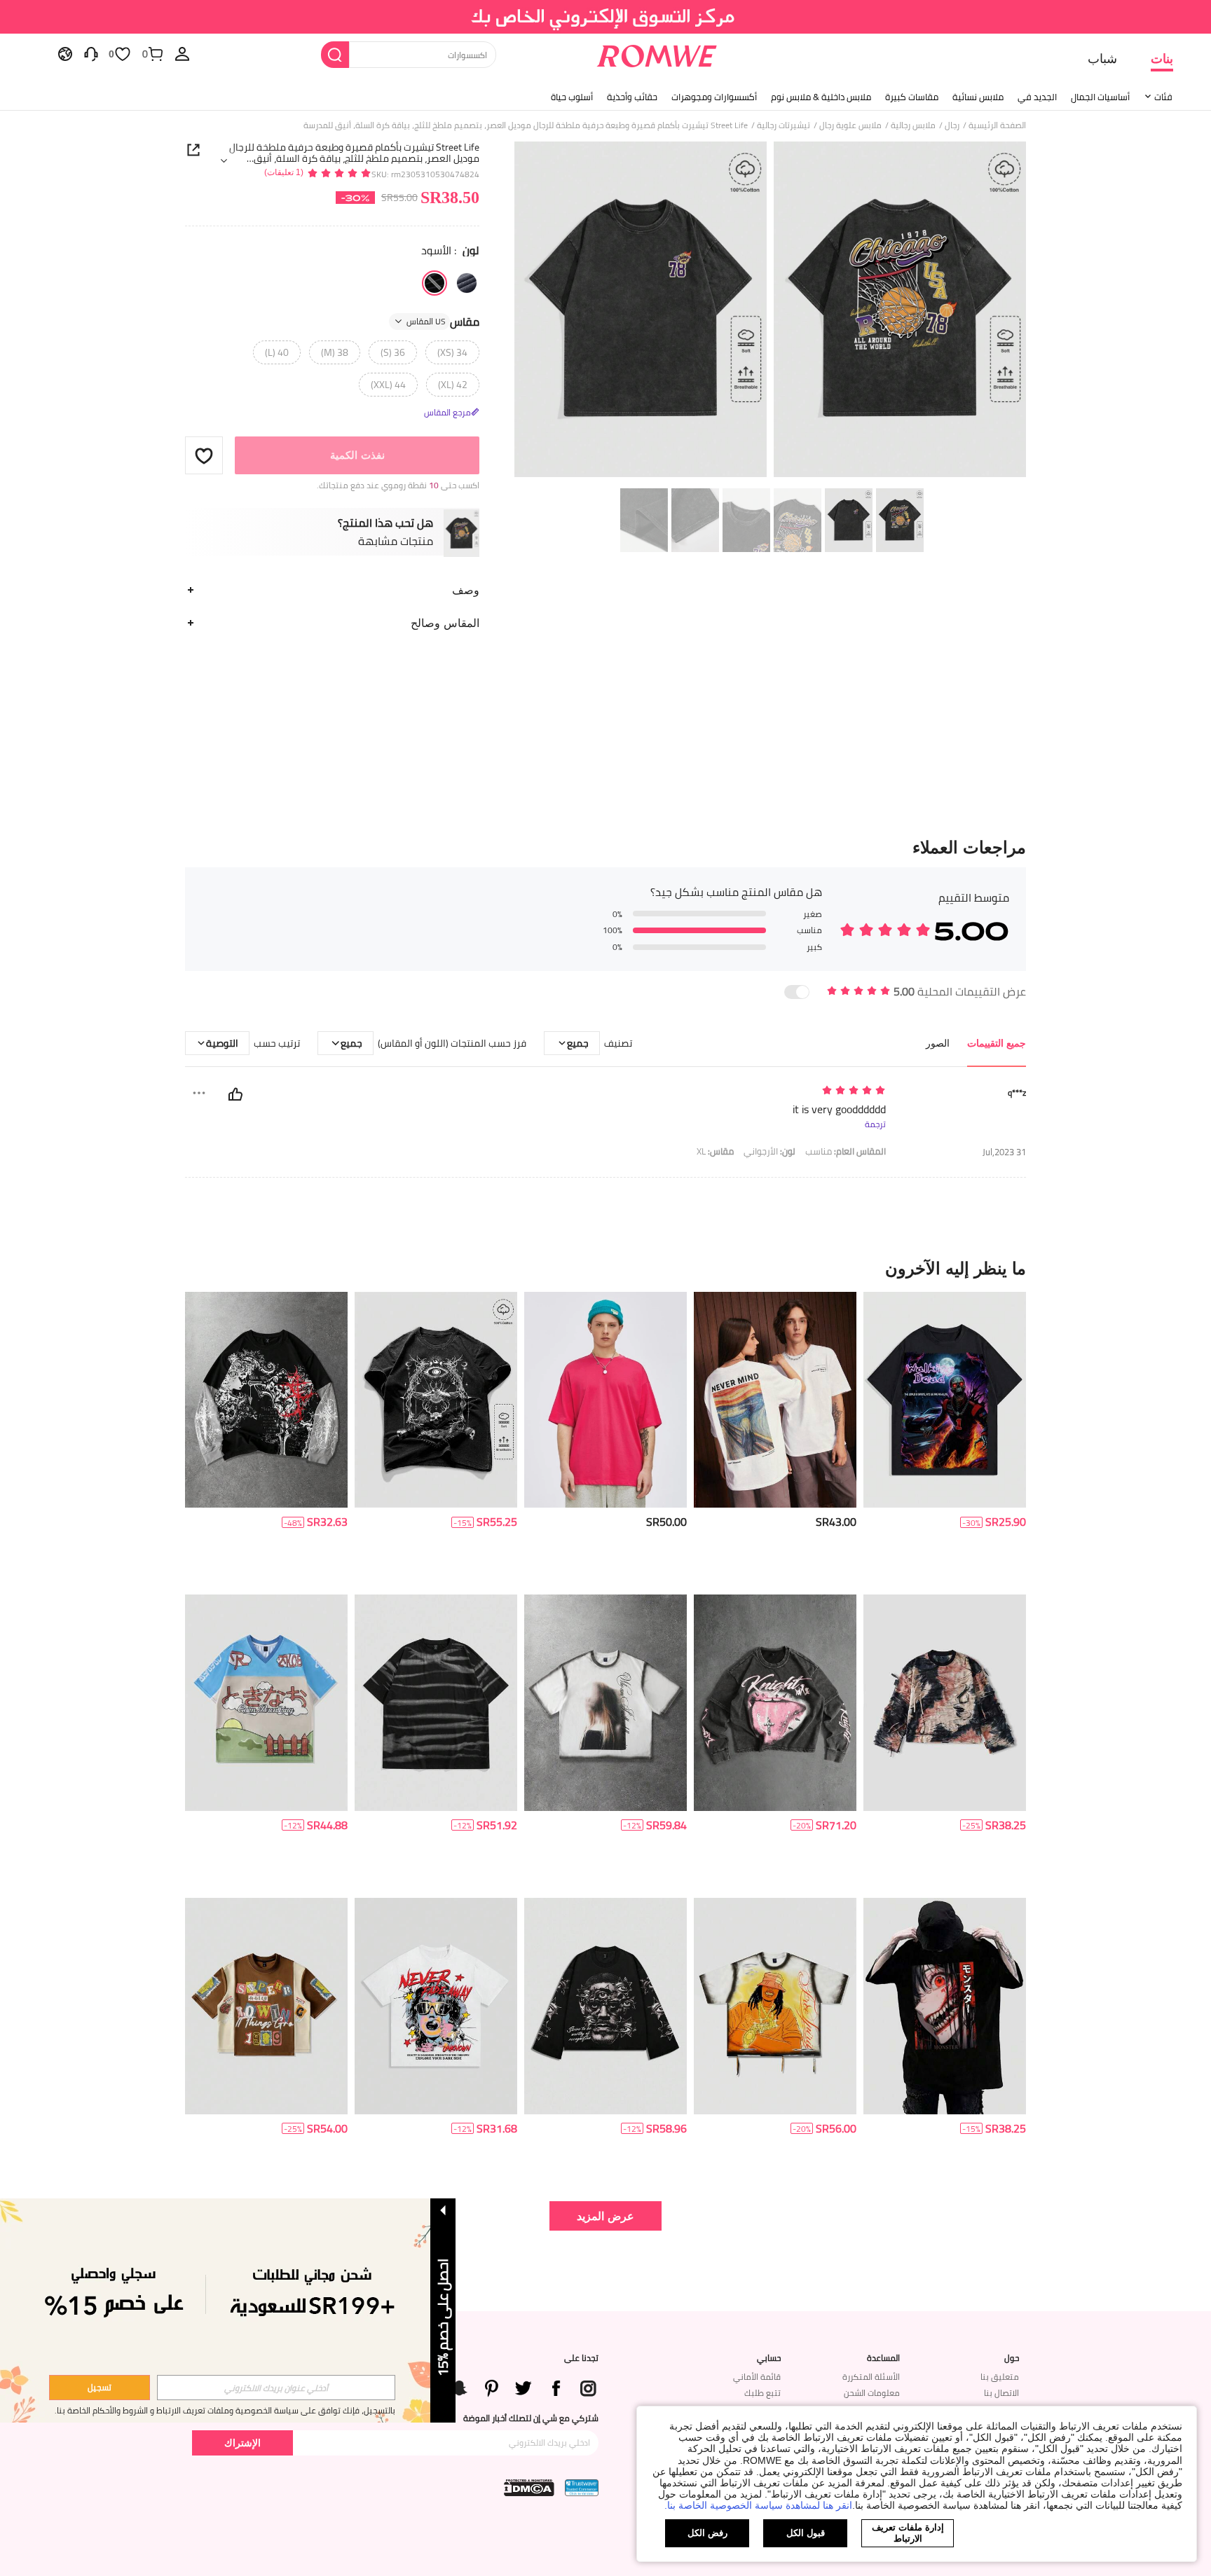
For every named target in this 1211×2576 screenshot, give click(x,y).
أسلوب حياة (572, 97)
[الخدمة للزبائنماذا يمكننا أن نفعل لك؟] (91, 53)
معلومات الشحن (872, 2393)
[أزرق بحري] (467, 283)
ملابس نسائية (978, 97)
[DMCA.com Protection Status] (529, 2488)
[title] (605, 1268)
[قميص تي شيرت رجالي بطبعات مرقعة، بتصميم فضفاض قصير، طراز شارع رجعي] (266, 2006)
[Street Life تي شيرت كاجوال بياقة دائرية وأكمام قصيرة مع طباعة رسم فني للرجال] (436, 2006)
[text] (766, 1091)
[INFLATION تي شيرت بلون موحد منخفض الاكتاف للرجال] (605, 1400)
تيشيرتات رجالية (784, 125)
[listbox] (182, 53)
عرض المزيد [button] (605, 2216)
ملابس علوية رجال (850, 125)
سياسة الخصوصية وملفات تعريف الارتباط (227, 2410)
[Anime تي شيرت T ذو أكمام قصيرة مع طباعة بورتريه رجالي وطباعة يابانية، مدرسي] (945, 2006)
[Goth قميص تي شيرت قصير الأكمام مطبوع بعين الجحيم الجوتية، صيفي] (945, 1400)
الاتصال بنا (1001, 2393)
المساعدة (883, 2358)
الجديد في (1037, 97)
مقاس (443, 322)
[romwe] (656, 53)
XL (715, 1151)
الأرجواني (769, 1151)
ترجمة (875, 1124)
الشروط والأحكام (120, 2410)
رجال (952, 125)
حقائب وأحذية (632, 97)
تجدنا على (581, 2358)
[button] (204, 455)
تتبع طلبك (762, 2393)
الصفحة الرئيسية (997, 125)
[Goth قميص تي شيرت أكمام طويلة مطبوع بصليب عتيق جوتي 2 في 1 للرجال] (266, 1400)
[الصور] (770, 311)
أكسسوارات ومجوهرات (714, 97)
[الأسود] (435, 283)
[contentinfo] (1006, 1522)
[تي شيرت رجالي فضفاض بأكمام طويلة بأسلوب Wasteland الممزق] (945, 1703)
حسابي (769, 2358)
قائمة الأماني (757, 2377)
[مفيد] (235, 1094)
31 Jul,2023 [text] (1004, 1152)
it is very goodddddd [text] (839, 1109)
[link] (606, 17)
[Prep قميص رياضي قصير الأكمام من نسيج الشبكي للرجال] (266, 1703)
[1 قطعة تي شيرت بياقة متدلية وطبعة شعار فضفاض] (775, 1400)
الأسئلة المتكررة (871, 2377)
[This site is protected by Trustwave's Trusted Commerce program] (582, 2488)
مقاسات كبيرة (912, 97)
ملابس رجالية (913, 125)
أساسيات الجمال (1100, 97)
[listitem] (945, 1438)
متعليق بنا (1000, 2377)
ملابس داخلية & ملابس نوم (821, 97)
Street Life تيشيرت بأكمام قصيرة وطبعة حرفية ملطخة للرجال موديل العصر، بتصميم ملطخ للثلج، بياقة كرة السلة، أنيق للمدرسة (354, 153)
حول (1012, 2358)
